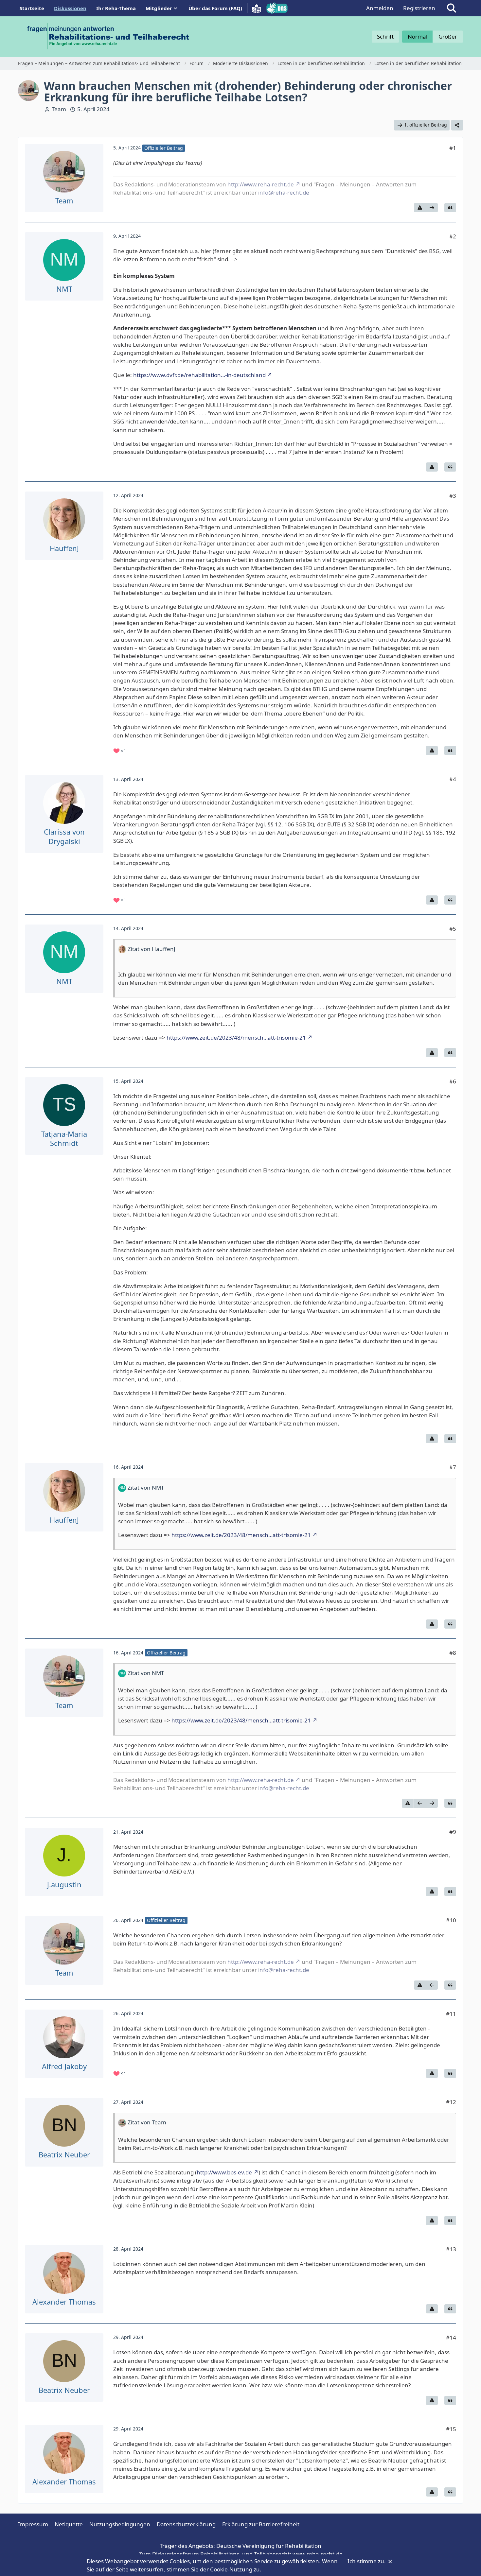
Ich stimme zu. (367, 2561)
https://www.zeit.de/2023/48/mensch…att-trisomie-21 (236, 1037)
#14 (451, 2337)
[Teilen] (457, 125)
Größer (448, 36)
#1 (453, 148)
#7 (453, 1467)
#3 (453, 496)
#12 (451, 2102)
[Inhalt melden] (420, 208)
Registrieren (419, 8)
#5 (453, 929)
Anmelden (380, 8)
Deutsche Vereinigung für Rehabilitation (269, 2546)
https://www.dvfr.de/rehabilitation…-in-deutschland (199, 375)
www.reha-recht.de (318, 2554)
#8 (453, 1653)
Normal (418, 36)
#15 (451, 2429)
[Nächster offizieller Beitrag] (432, 208)
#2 (453, 236)
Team (59, 109)
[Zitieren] (450, 208)
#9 (453, 1832)
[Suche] (452, 8)
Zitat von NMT (146, 1487)
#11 (451, 2014)
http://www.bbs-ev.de (224, 2172)
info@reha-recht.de (284, 192)
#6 (453, 1081)
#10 (451, 1920)
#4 (453, 779)
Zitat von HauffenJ (151, 949)
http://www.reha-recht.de (261, 184)
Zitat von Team (147, 2122)
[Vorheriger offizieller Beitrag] (420, 1803)
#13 (451, 2249)
